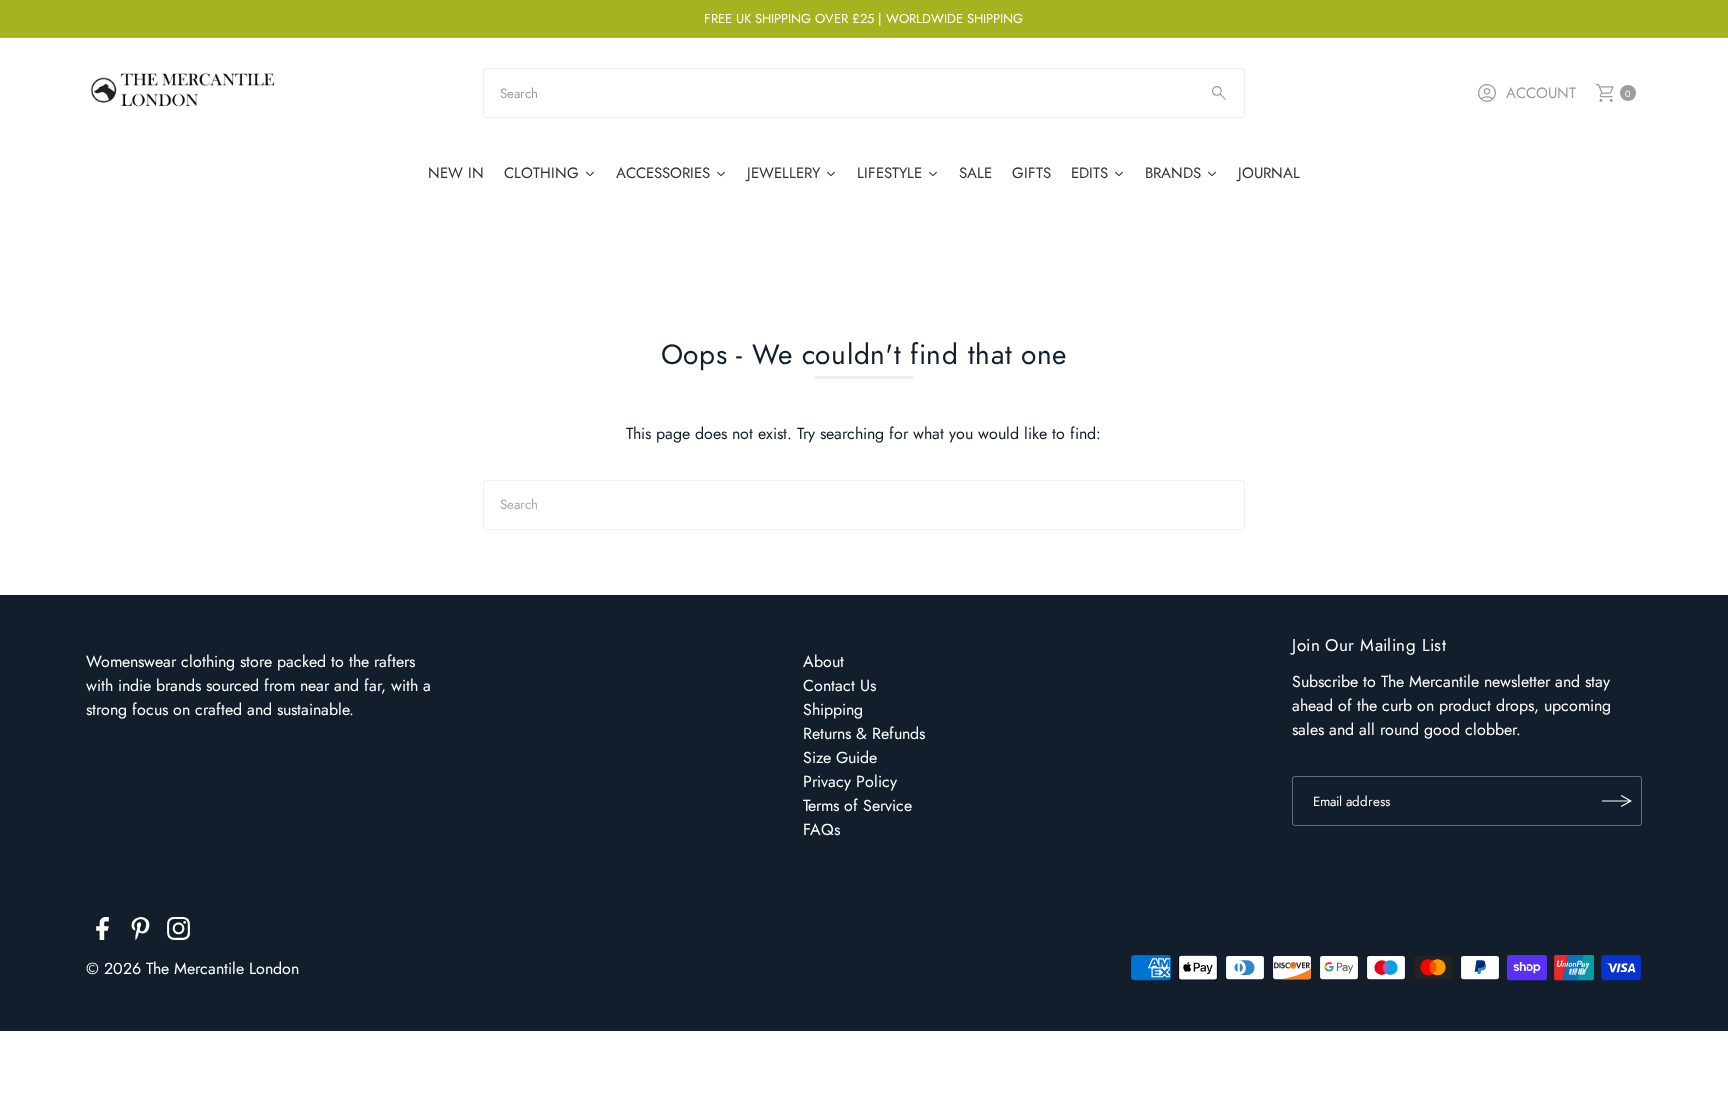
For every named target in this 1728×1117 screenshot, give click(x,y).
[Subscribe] (1617, 801)
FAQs (821, 829)
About (823, 661)
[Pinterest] (140, 932)
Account (1541, 93)
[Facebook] (102, 932)
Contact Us (839, 685)
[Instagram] (178, 932)
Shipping (833, 709)
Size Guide (840, 757)
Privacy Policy (850, 781)
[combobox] (864, 93)
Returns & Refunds (864, 733)
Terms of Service (857, 805)
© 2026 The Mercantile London (192, 968)
